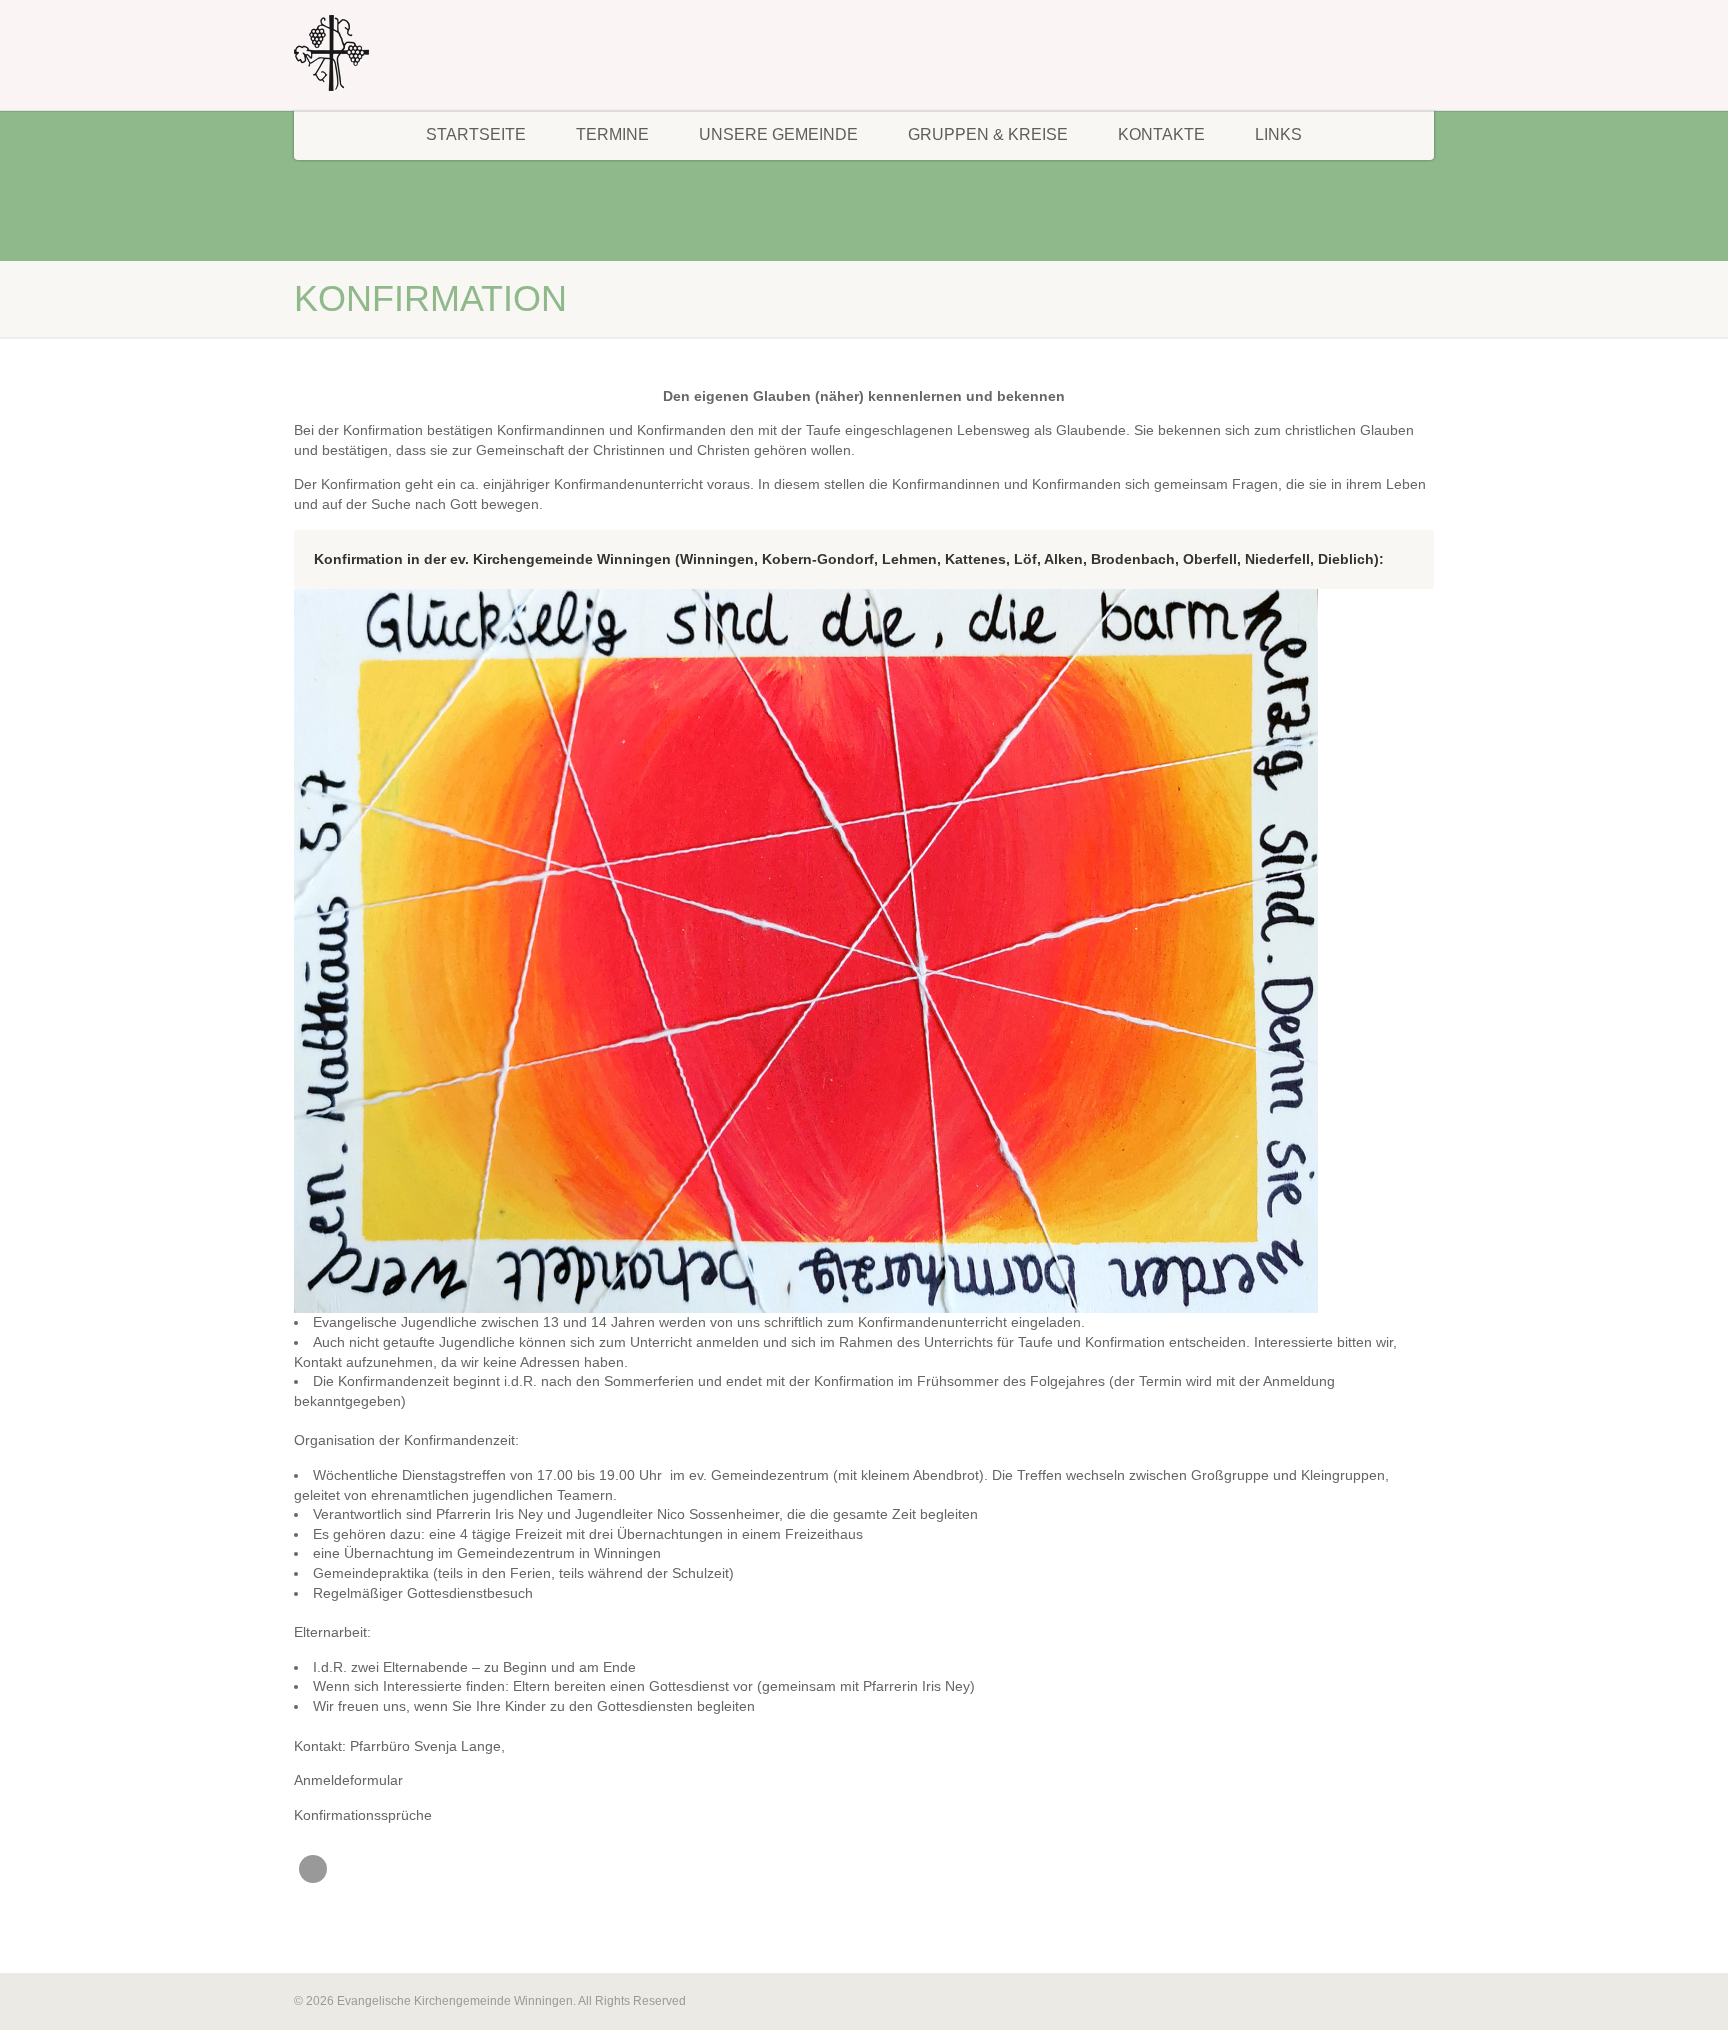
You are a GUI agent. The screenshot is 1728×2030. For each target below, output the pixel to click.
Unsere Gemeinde (778, 134)
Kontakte (1161, 134)
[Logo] (474, 53)
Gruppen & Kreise (988, 134)
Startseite (476, 134)
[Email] (313, 1869)
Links (1278, 134)
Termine (612, 134)
